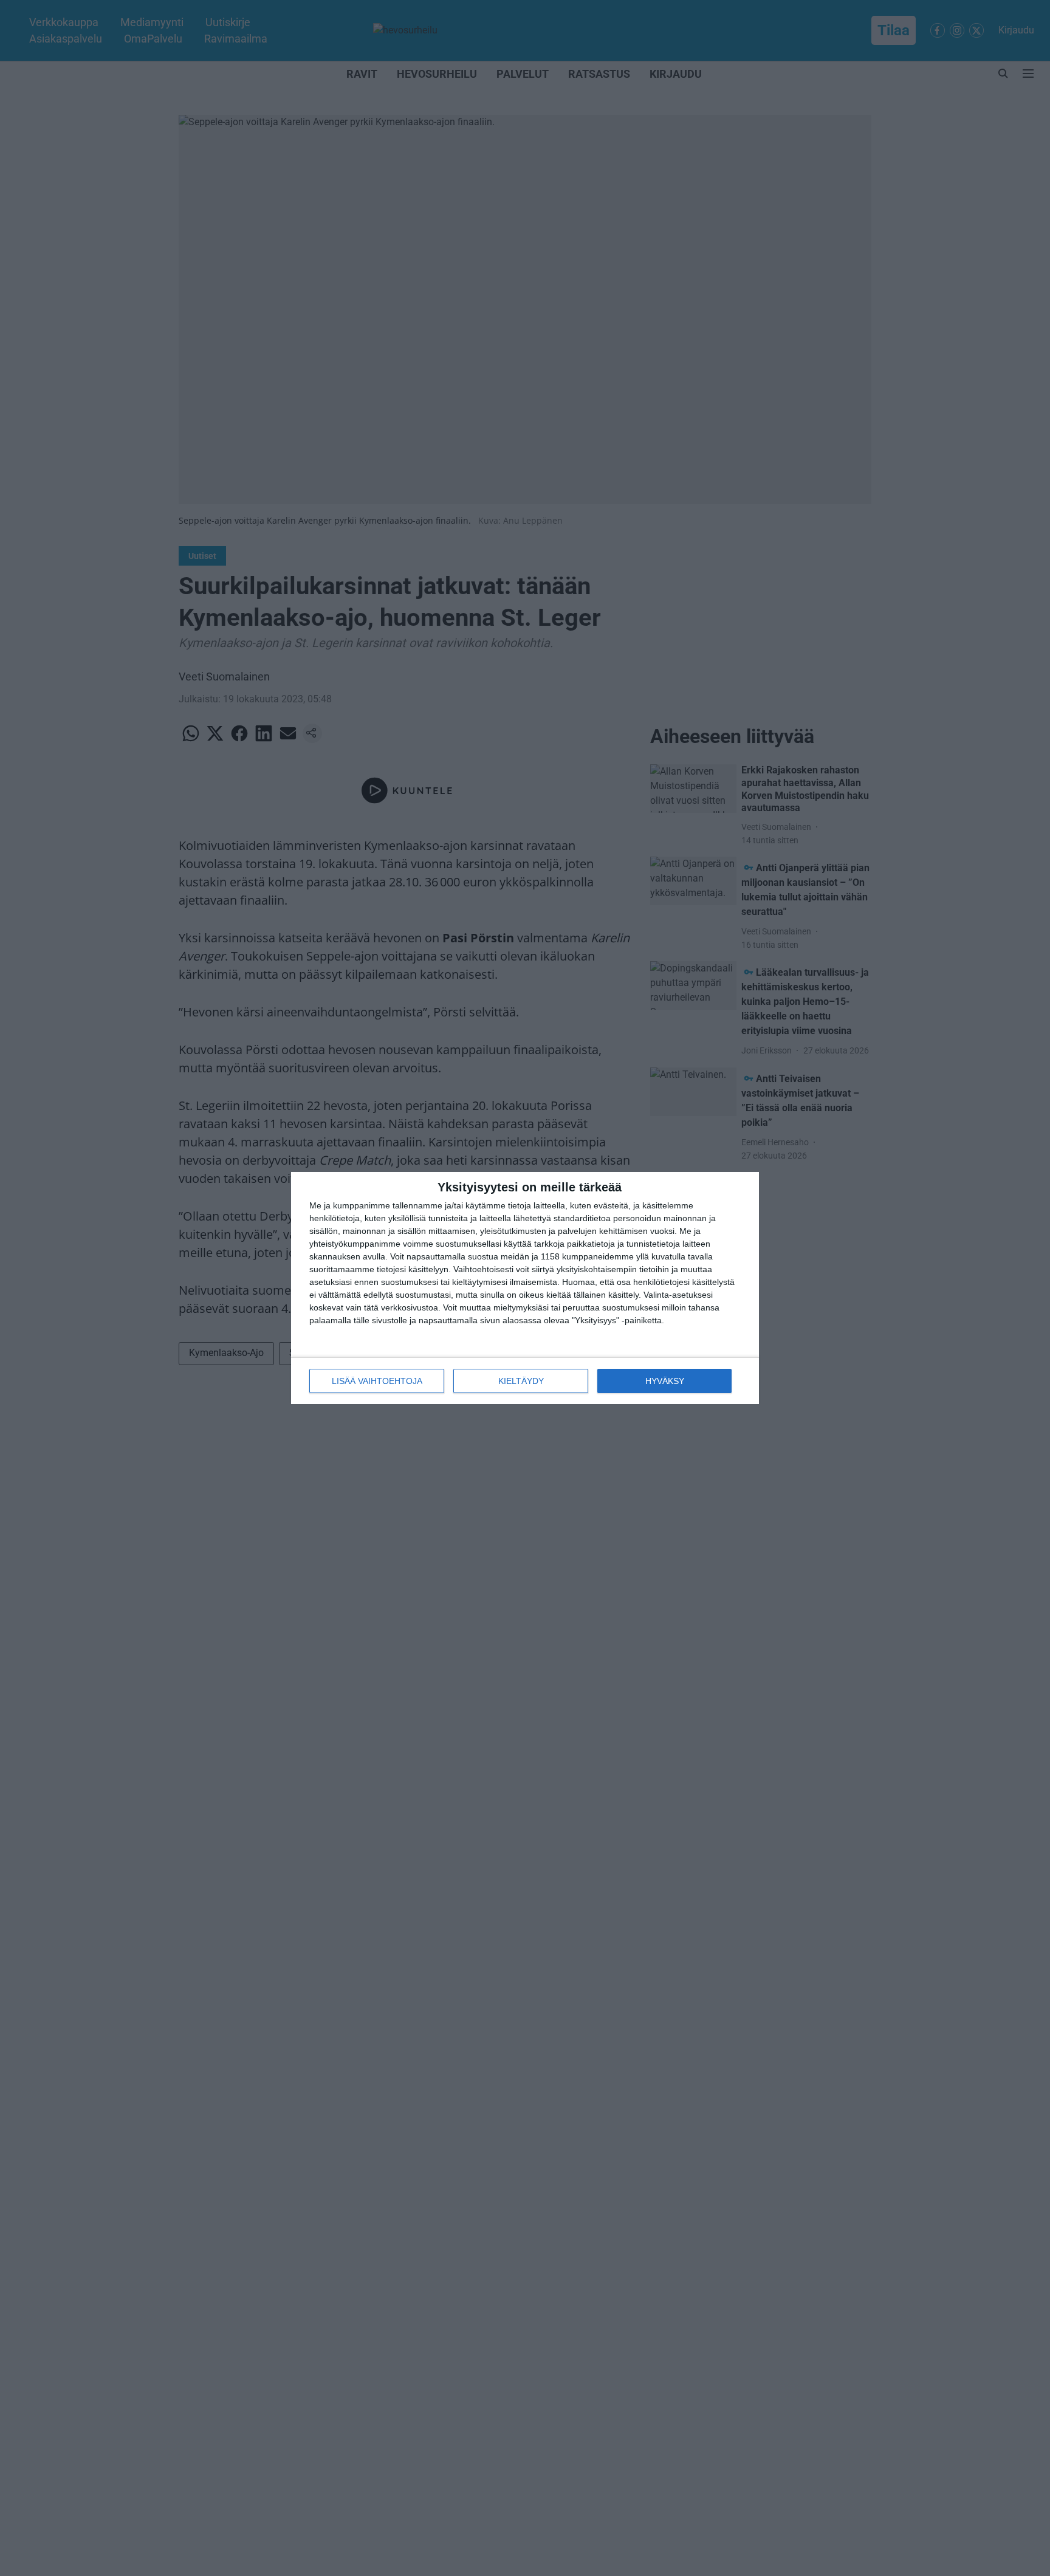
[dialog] (525, 1288)
